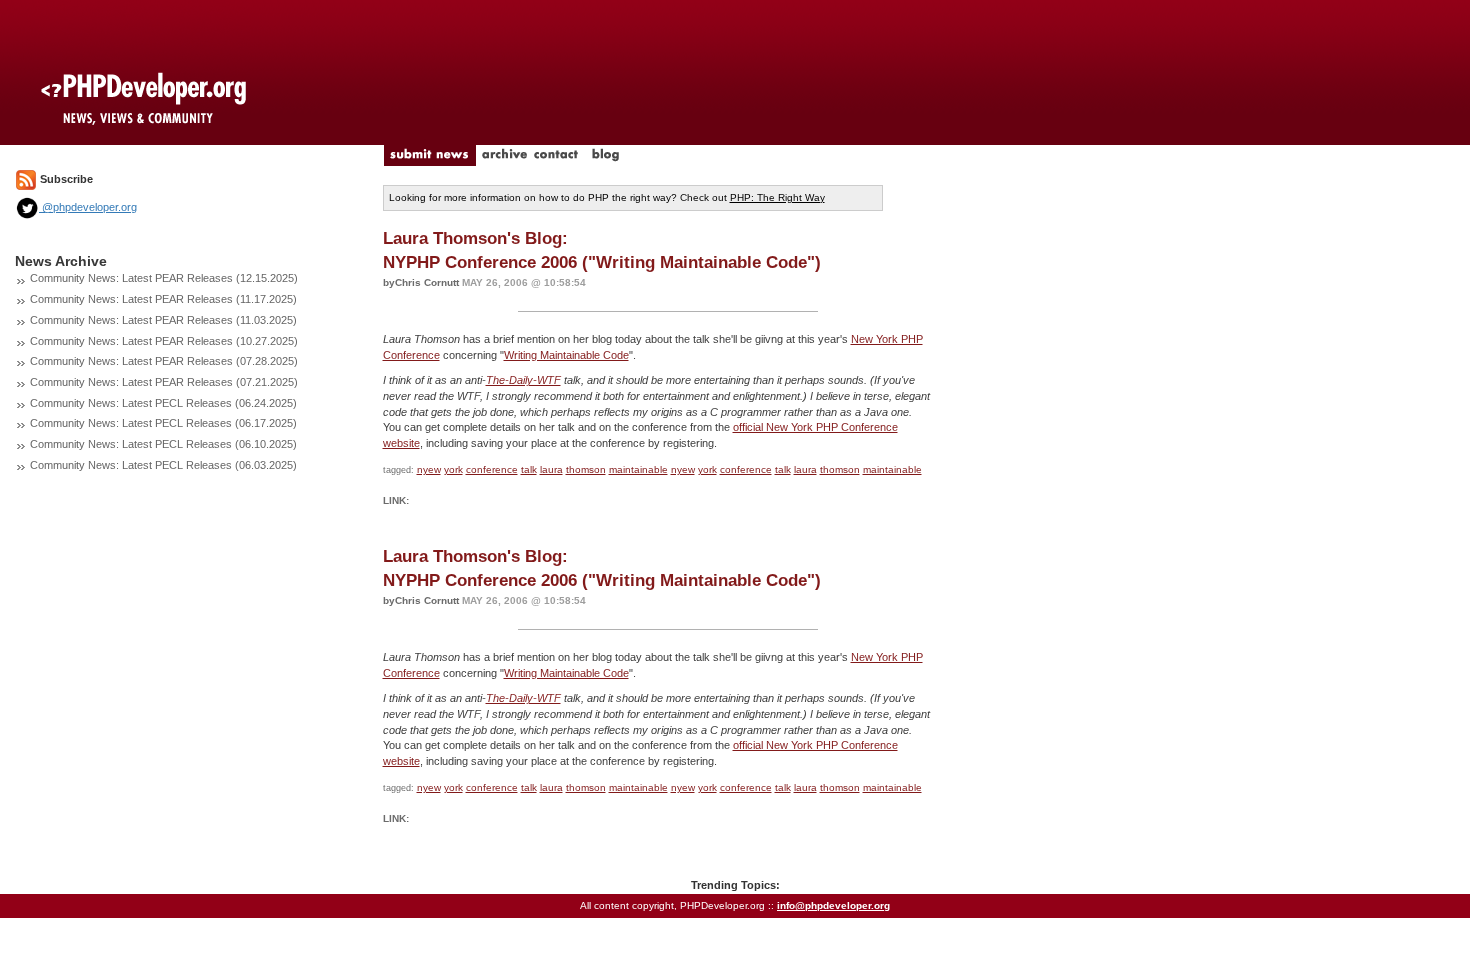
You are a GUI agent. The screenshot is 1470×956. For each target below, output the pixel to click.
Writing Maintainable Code (566, 355)
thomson (586, 469)
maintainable (638, 469)
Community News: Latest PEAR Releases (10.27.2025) (164, 341)
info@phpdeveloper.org (833, 905)
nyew (429, 469)
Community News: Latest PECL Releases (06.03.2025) (163, 465)
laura (551, 469)
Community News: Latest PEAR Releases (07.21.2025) (164, 382)
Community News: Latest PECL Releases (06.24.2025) (163, 403)
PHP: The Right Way (777, 197)
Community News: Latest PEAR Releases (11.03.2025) (163, 320)
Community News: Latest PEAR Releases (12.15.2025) (164, 278)
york (453, 469)
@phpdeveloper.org (88, 207)
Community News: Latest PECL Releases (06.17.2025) (163, 423)
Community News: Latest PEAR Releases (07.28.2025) (164, 361)
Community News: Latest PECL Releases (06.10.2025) (163, 444)
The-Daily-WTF (523, 380)
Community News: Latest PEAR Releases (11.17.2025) (163, 299)
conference (492, 469)
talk (529, 469)
